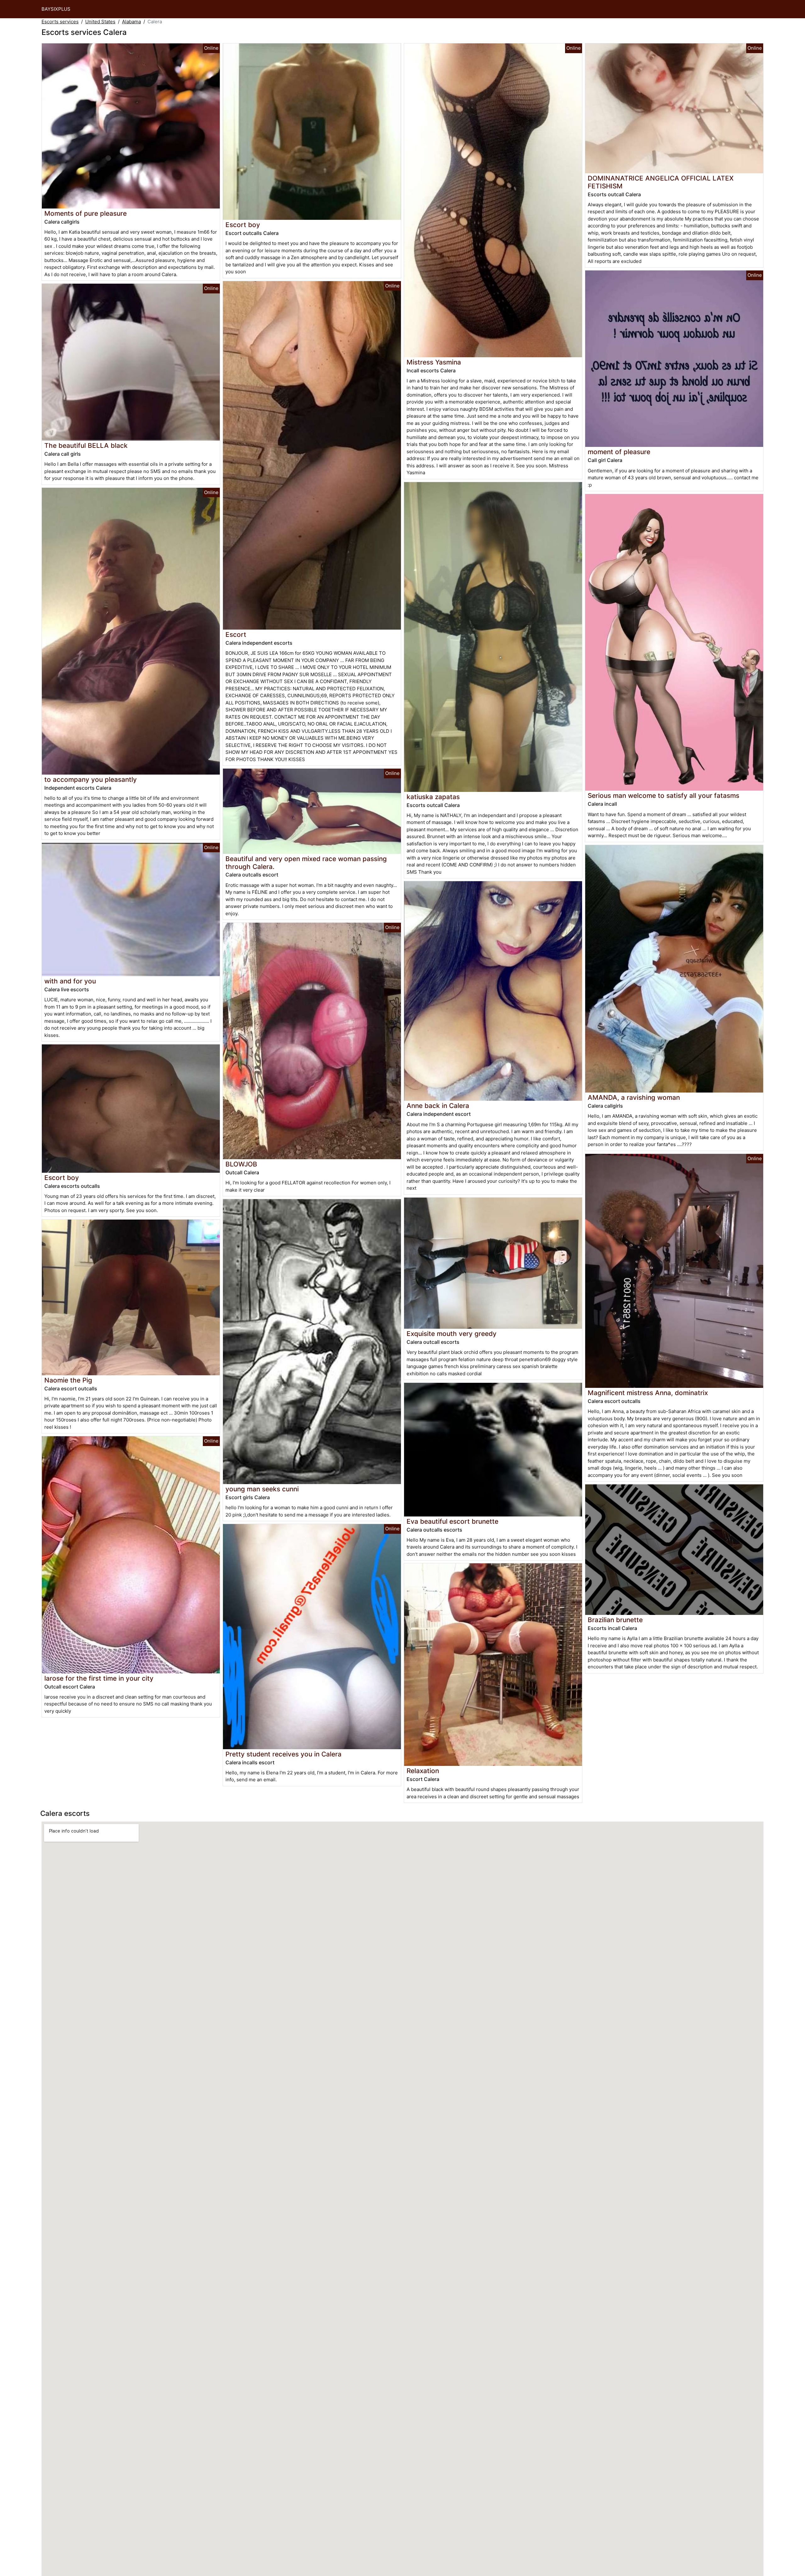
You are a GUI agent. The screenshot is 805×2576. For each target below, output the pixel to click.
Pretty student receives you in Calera (283, 1754)
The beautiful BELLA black (86, 445)
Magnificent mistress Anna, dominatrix (648, 1393)
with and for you (70, 981)
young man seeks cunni (262, 1489)
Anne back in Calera (438, 1106)
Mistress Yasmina (434, 362)
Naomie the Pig (68, 1380)
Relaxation (423, 1771)
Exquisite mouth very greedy (452, 1334)
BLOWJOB (241, 1164)
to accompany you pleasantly (91, 779)
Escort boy (62, 1178)
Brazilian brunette (615, 1620)
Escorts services (60, 22)
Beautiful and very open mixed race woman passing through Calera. (306, 863)
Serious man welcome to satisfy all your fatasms (663, 796)
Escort (236, 634)
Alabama (131, 22)
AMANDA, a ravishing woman (634, 1097)
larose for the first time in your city (99, 1678)
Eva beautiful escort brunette (452, 1521)
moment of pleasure (619, 452)
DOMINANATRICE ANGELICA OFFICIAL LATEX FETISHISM (661, 182)
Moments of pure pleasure (86, 213)
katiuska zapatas (433, 797)
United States (100, 22)
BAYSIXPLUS (56, 9)
